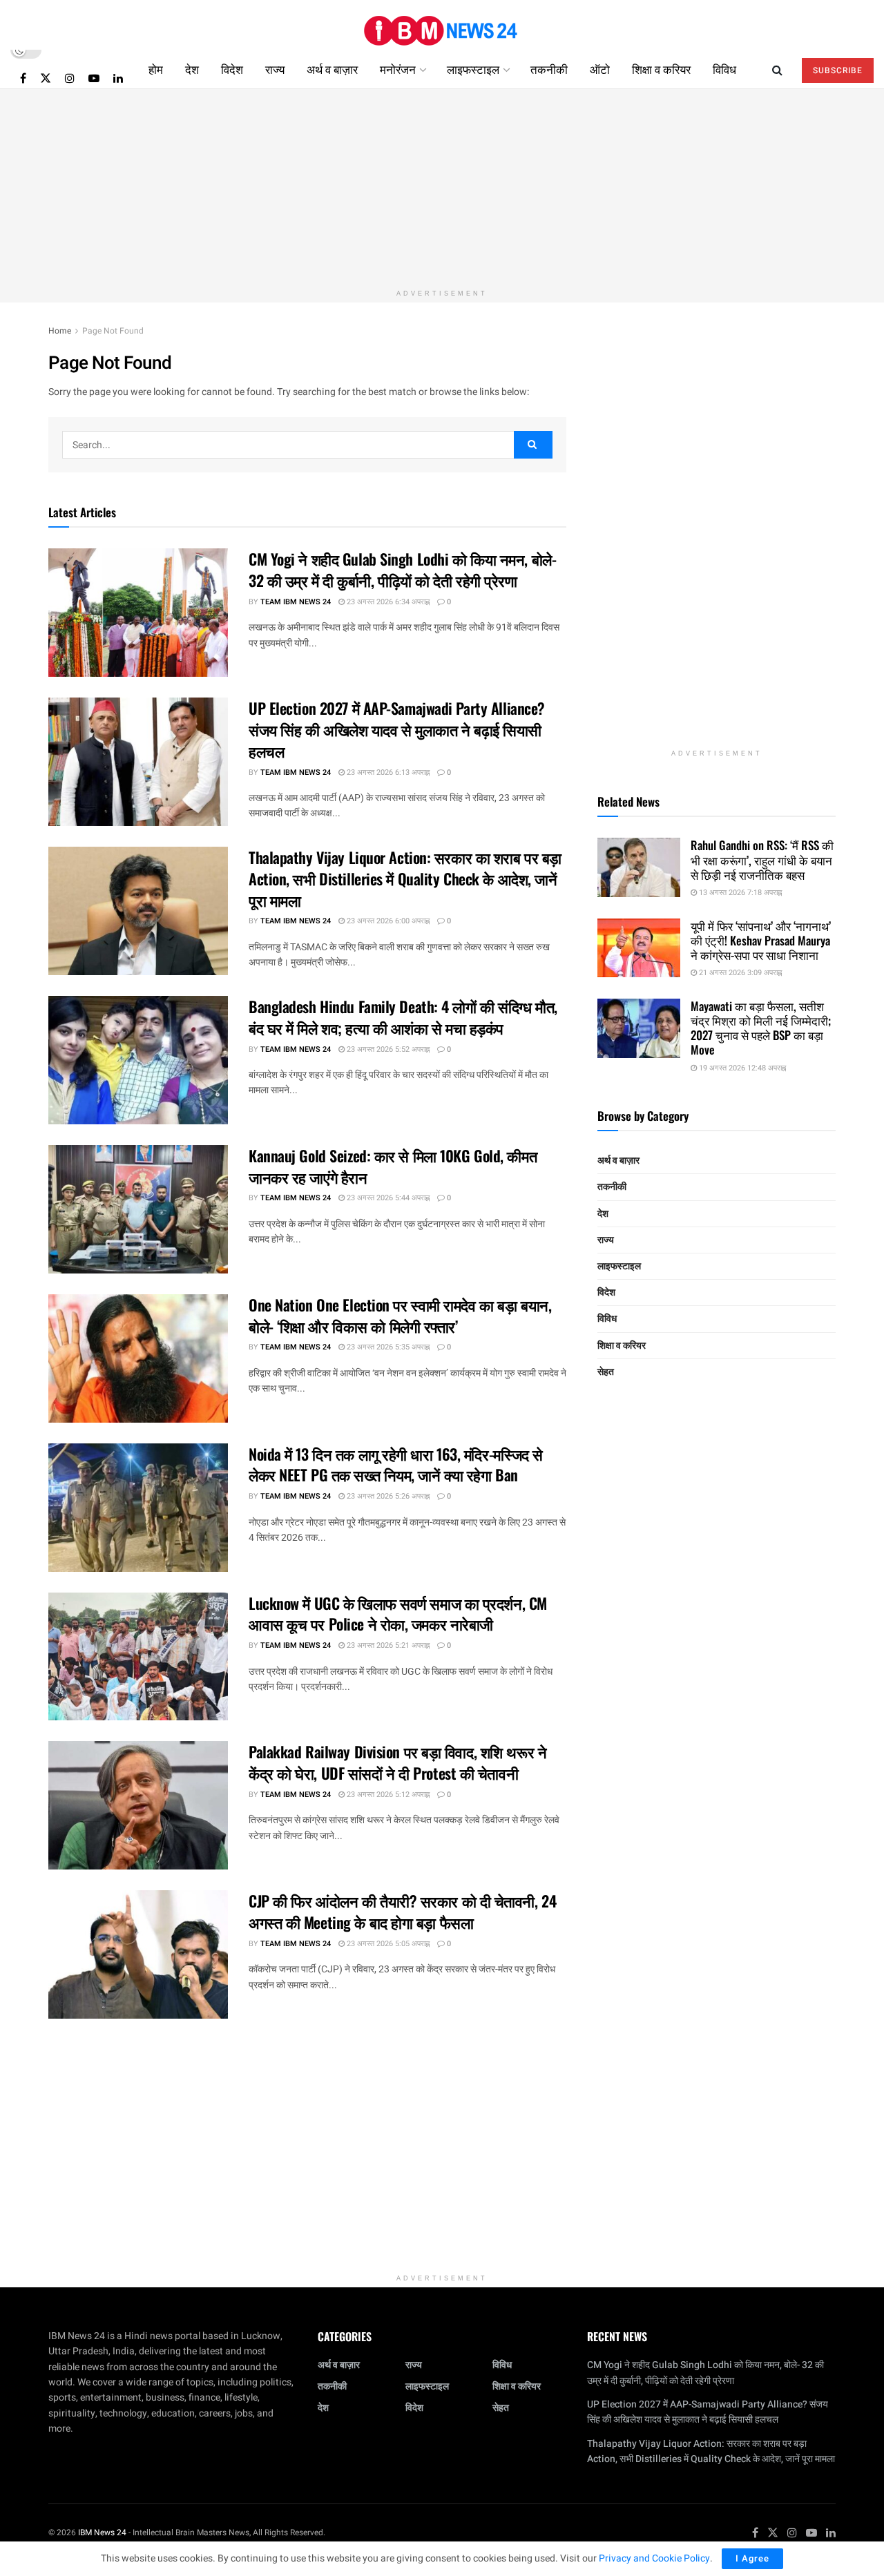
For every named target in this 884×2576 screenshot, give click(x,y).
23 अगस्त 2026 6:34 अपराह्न (387, 602)
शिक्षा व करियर (661, 69)
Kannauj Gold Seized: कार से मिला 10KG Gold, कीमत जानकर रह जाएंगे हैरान (393, 1166)
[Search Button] (777, 69)
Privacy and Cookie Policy (654, 2558)
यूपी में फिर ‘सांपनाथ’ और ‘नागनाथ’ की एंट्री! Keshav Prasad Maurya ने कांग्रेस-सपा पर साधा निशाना (761, 941)
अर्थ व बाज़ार (332, 69)
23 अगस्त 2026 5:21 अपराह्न (387, 1645)
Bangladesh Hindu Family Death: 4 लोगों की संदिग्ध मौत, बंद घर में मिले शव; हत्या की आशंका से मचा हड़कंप (403, 1017)
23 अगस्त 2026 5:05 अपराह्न (387, 1944)
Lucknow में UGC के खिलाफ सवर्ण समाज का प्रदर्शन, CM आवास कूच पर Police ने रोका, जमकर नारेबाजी (398, 1614)
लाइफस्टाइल (473, 69)
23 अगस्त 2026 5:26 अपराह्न (387, 1496)
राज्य (275, 69)
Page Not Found (113, 331)
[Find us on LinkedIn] (118, 78)
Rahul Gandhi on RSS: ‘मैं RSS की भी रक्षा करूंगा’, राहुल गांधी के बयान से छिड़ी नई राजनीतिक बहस (762, 860)
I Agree (752, 2558)
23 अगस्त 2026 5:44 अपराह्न (387, 1198)
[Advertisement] (442, 186)
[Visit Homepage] (442, 25)
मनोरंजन (398, 69)
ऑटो (600, 69)
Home (60, 331)
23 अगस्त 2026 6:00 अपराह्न (387, 921)
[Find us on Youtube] (94, 78)
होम (156, 69)
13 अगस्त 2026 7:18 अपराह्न (739, 893)
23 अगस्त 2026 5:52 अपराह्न (387, 1049)
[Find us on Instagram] (70, 78)
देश (192, 69)
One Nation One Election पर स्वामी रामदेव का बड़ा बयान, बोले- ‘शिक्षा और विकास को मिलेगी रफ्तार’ (400, 1315)
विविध (724, 69)
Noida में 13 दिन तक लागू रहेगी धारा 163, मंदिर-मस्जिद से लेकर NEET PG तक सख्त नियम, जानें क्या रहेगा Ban (396, 1464)
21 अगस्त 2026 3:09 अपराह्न (739, 973)
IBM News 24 (102, 2532)
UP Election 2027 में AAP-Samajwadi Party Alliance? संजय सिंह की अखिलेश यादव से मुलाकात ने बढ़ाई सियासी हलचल (397, 729)
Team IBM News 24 (296, 602)
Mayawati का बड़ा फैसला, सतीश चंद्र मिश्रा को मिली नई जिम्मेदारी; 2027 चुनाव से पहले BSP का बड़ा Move (761, 1028)
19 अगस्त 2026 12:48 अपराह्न (741, 1068)
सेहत (606, 1372)
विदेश (232, 69)
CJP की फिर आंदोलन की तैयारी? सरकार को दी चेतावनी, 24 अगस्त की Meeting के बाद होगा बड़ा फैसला (402, 1911)
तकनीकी (549, 69)
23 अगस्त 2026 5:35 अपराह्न (387, 1347)
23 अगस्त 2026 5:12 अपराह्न (387, 1795)
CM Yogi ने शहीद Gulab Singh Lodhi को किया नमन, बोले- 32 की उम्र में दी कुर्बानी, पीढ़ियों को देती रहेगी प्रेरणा (402, 569)
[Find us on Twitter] (46, 78)
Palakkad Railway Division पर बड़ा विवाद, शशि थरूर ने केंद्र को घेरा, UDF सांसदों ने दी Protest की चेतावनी (397, 1762)
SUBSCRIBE (838, 70)
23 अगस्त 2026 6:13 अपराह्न (387, 772)
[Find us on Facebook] (23, 78)
